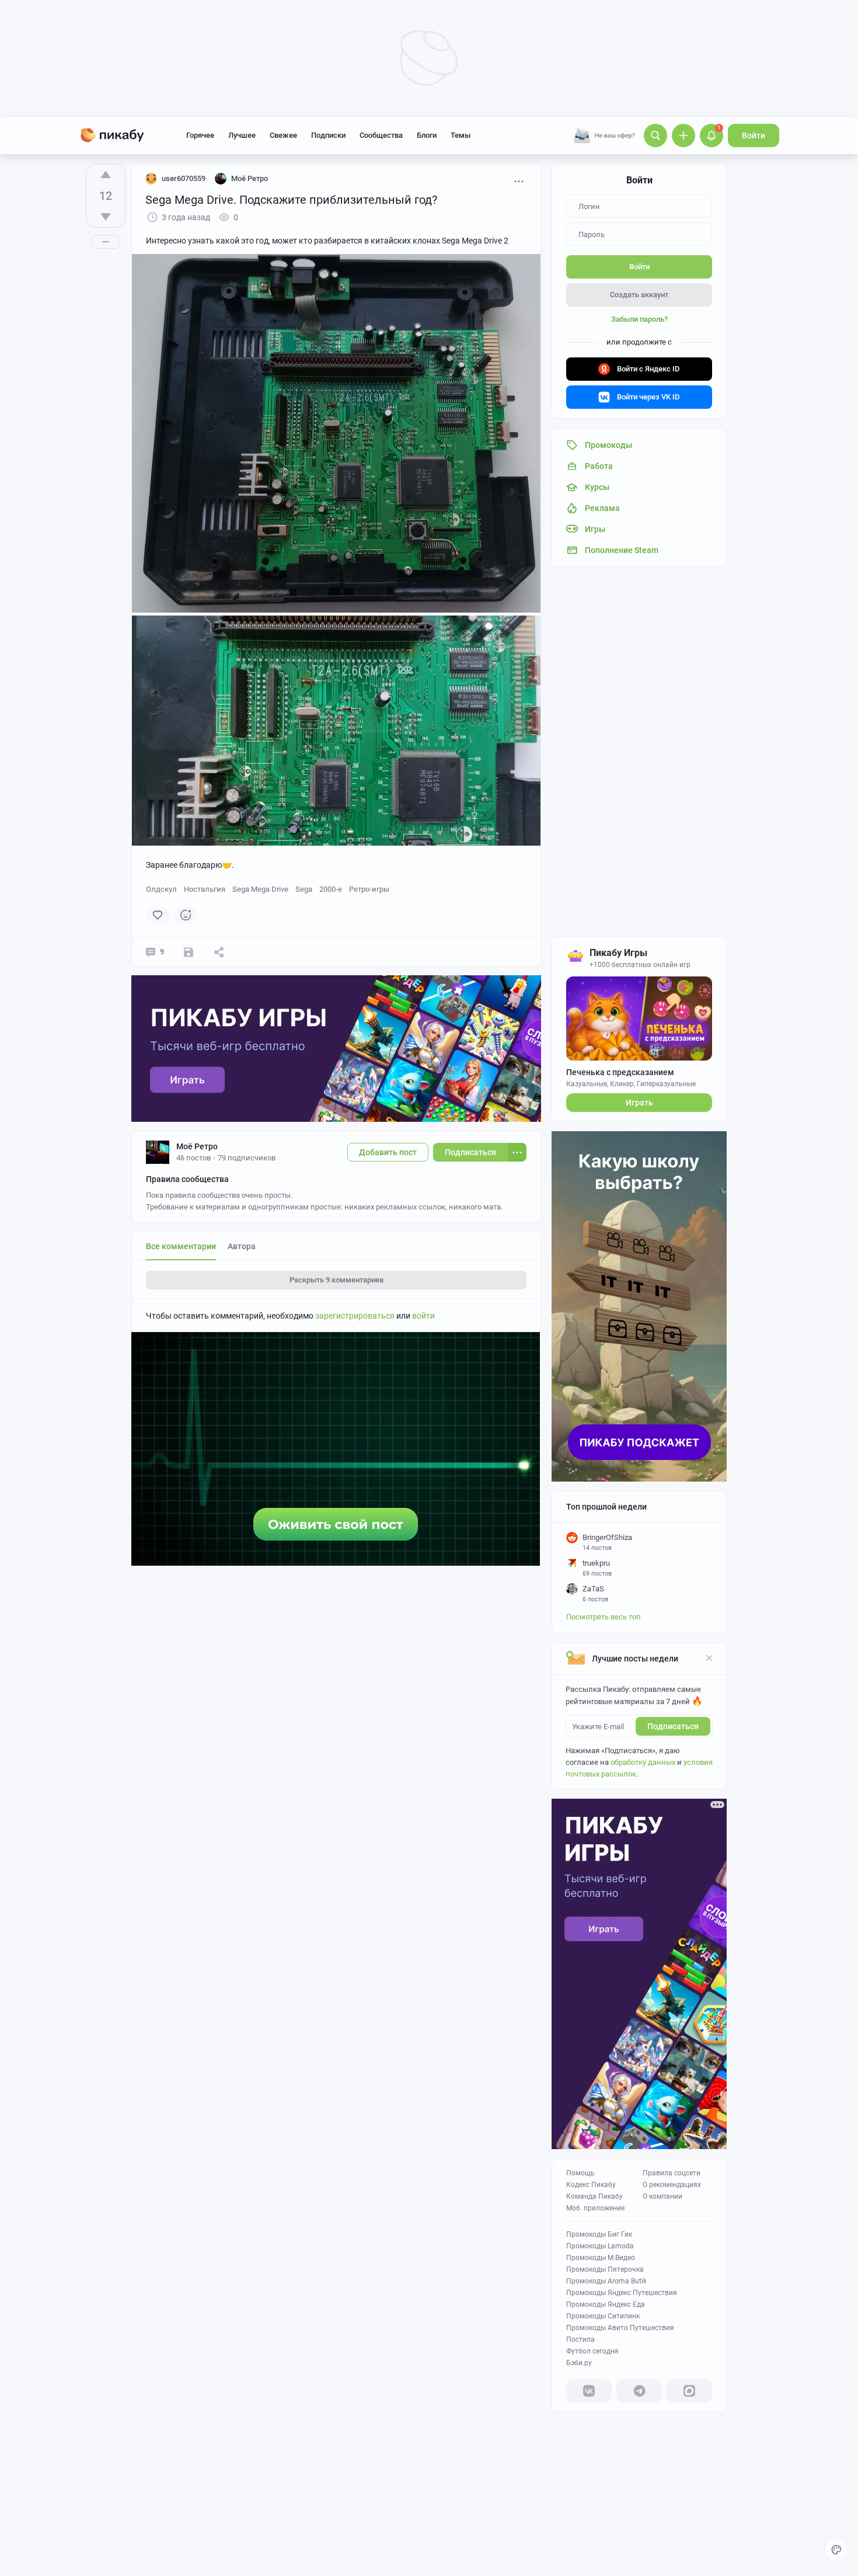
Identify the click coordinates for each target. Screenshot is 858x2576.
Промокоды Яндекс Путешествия (622, 2293)
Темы (461, 135)
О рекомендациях (672, 2185)
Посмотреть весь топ (604, 1617)
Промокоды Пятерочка (605, 2269)
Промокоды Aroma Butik (606, 2281)
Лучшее (242, 135)
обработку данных (643, 1762)
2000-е (331, 889)
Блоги (427, 135)
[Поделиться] (219, 952)
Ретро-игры (369, 889)
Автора (242, 1246)
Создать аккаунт (639, 295)
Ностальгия (205, 889)
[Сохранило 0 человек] (189, 952)
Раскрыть (336, 1280)
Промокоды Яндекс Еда (606, 2304)
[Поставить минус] (106, 217)
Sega (304, 889)
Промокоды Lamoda (600, 2246)
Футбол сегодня (592, 2351)
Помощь (580, 2173)
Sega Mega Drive (260, 889)
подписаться (673, 1726)
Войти (754, 135)
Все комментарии (181, 1246)
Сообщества (381, 135)
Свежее (283, 135)
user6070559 (184, 178)
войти (423, 1316)
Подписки (328, 135)
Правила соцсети (672, 2173)
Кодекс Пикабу (591, 2185)
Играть (639, 1103)
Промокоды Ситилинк (603, 2316)
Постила (580, 2339)
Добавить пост (388, 1152)
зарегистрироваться (355, 1316)
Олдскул (161, 889)
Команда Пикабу (594, 2196)
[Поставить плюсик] (106, 175)
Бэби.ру (579, 2363)
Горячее (200, 135)
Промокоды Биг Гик (599, 2234)
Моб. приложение (595, 2208)
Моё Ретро (197, 1146)
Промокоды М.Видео (601, 2258)
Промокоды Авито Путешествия (620, 2328)
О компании (662, 2196)
